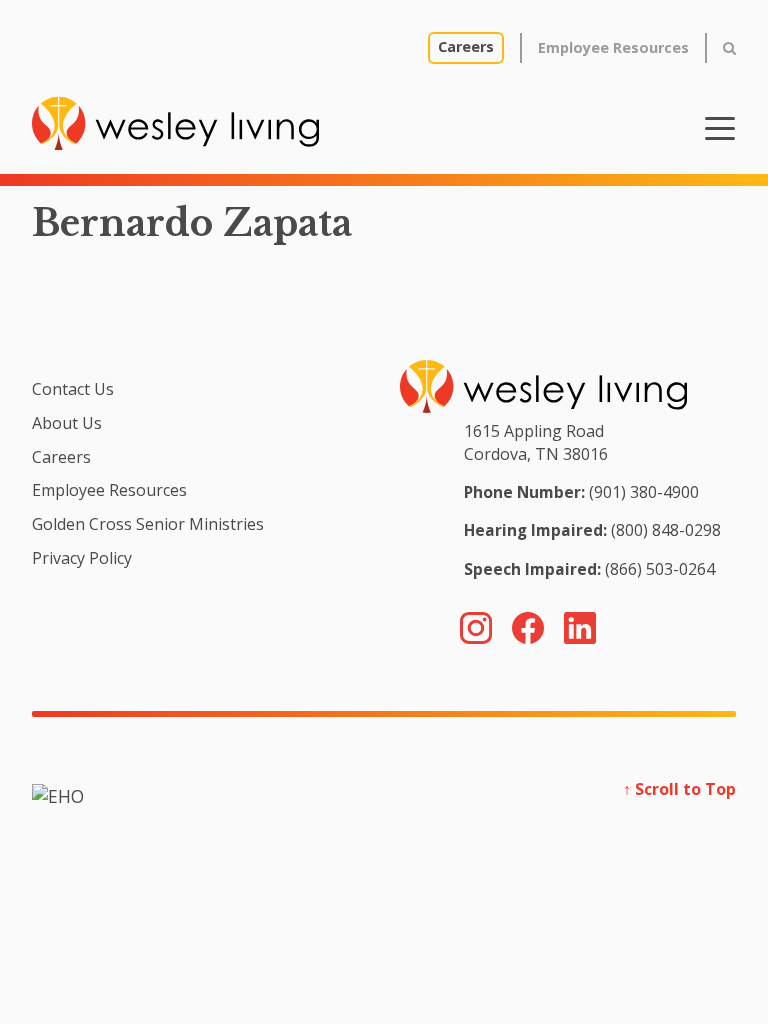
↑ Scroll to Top (679, 789)
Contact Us (73, 389)
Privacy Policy (82, 558)
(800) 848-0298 (666, 530)
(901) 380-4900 (644, 492)
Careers (466, 46)
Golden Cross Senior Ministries (148, 524)
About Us (67, 423)
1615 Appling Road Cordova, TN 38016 (536, 442)
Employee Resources (613, 47)
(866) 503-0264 (660, 569)
